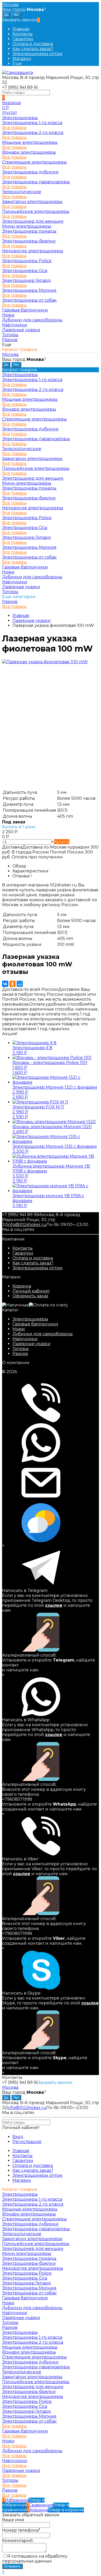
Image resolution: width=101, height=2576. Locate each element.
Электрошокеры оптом (37, 54)
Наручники (25, 1339)
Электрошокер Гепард (27, 280)
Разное (10, 602)
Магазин (22, 59)
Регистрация (27, 2142)
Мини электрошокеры (27, 226)
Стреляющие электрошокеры (34, 162)
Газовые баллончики (35, 1324)
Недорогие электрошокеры (33, 251)
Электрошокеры (30, 1319)
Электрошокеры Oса (25, 271)
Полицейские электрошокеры (36, 211)
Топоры (21, 1349)
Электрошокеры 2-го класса (33, 133)
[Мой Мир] (20, 984)
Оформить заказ (30, 1296)
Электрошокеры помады (29, 231)
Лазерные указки (31, 1344)
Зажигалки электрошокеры (32, 202)
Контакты (23, 34)
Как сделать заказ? (33, 49)
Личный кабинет (31, 1291)
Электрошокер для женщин (33, 221)
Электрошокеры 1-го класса (32, 123)
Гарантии (23, 39)
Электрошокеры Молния (29, 290)
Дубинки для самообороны (43, 1334)
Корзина (22, 1286)
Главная (21, 29)
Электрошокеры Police (27, 261)
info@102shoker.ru (27, 1225)
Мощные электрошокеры (30, 142)
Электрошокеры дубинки (30, 172)
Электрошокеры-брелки (29, 241)
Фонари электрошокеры (29, 152)
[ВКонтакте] (5, 984)
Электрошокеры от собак (29, 300)
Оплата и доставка (33, 44)
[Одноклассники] (12, 984)
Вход (18, 2137)
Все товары (14, 128)
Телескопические (22, 192)
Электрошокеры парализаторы (36, 182)
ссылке (54, 1605)
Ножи (19, 1329)
